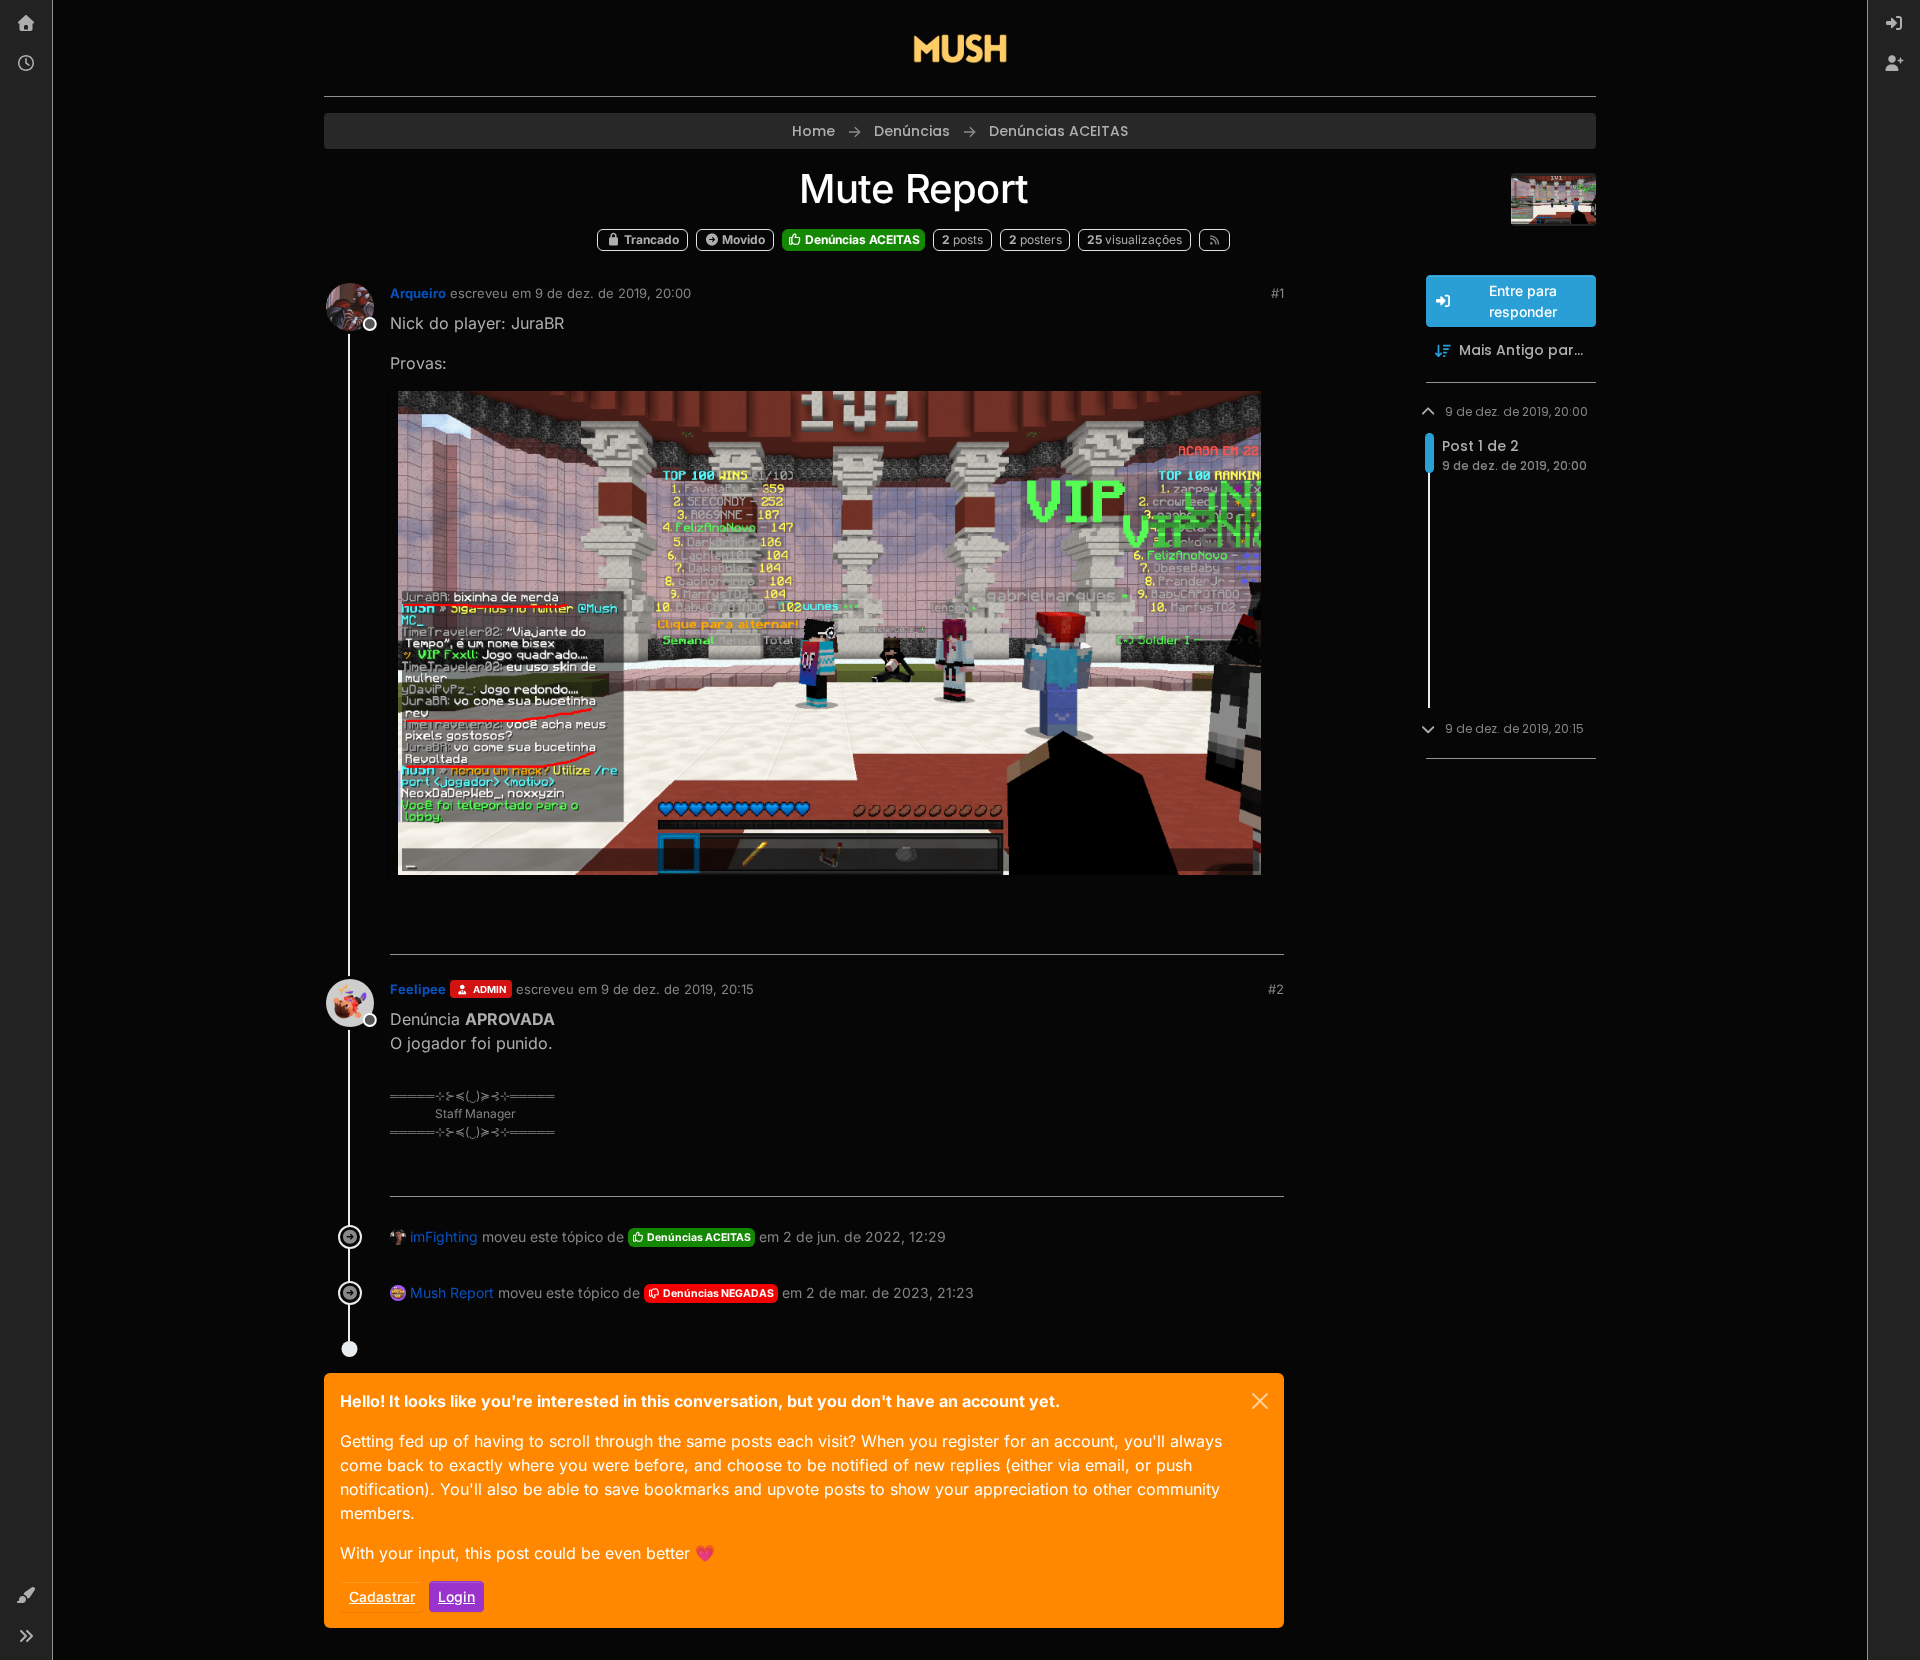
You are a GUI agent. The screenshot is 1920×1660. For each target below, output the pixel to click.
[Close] (1260, 1401)
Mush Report (452, 1292)
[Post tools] (1267, 930)
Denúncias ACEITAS (861, 239)
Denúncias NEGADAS (717, 1293)
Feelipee (418, 989)
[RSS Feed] (1214, 240)
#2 (1276, 989)
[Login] (1894, 24)
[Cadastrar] (1894, 64)
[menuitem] (1894, 24)
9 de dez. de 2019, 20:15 (677, 989)
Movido (742, 239)
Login (456, 1596)
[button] (26, 1596)
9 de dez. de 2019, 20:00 (613, 293)
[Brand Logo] (960, 48)
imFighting (444, 1236)
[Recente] (26, 64)
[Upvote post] (1196, 930)
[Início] (26, 24)
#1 (1277, 293)
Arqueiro (418, 293)
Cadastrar (382, 1596)
